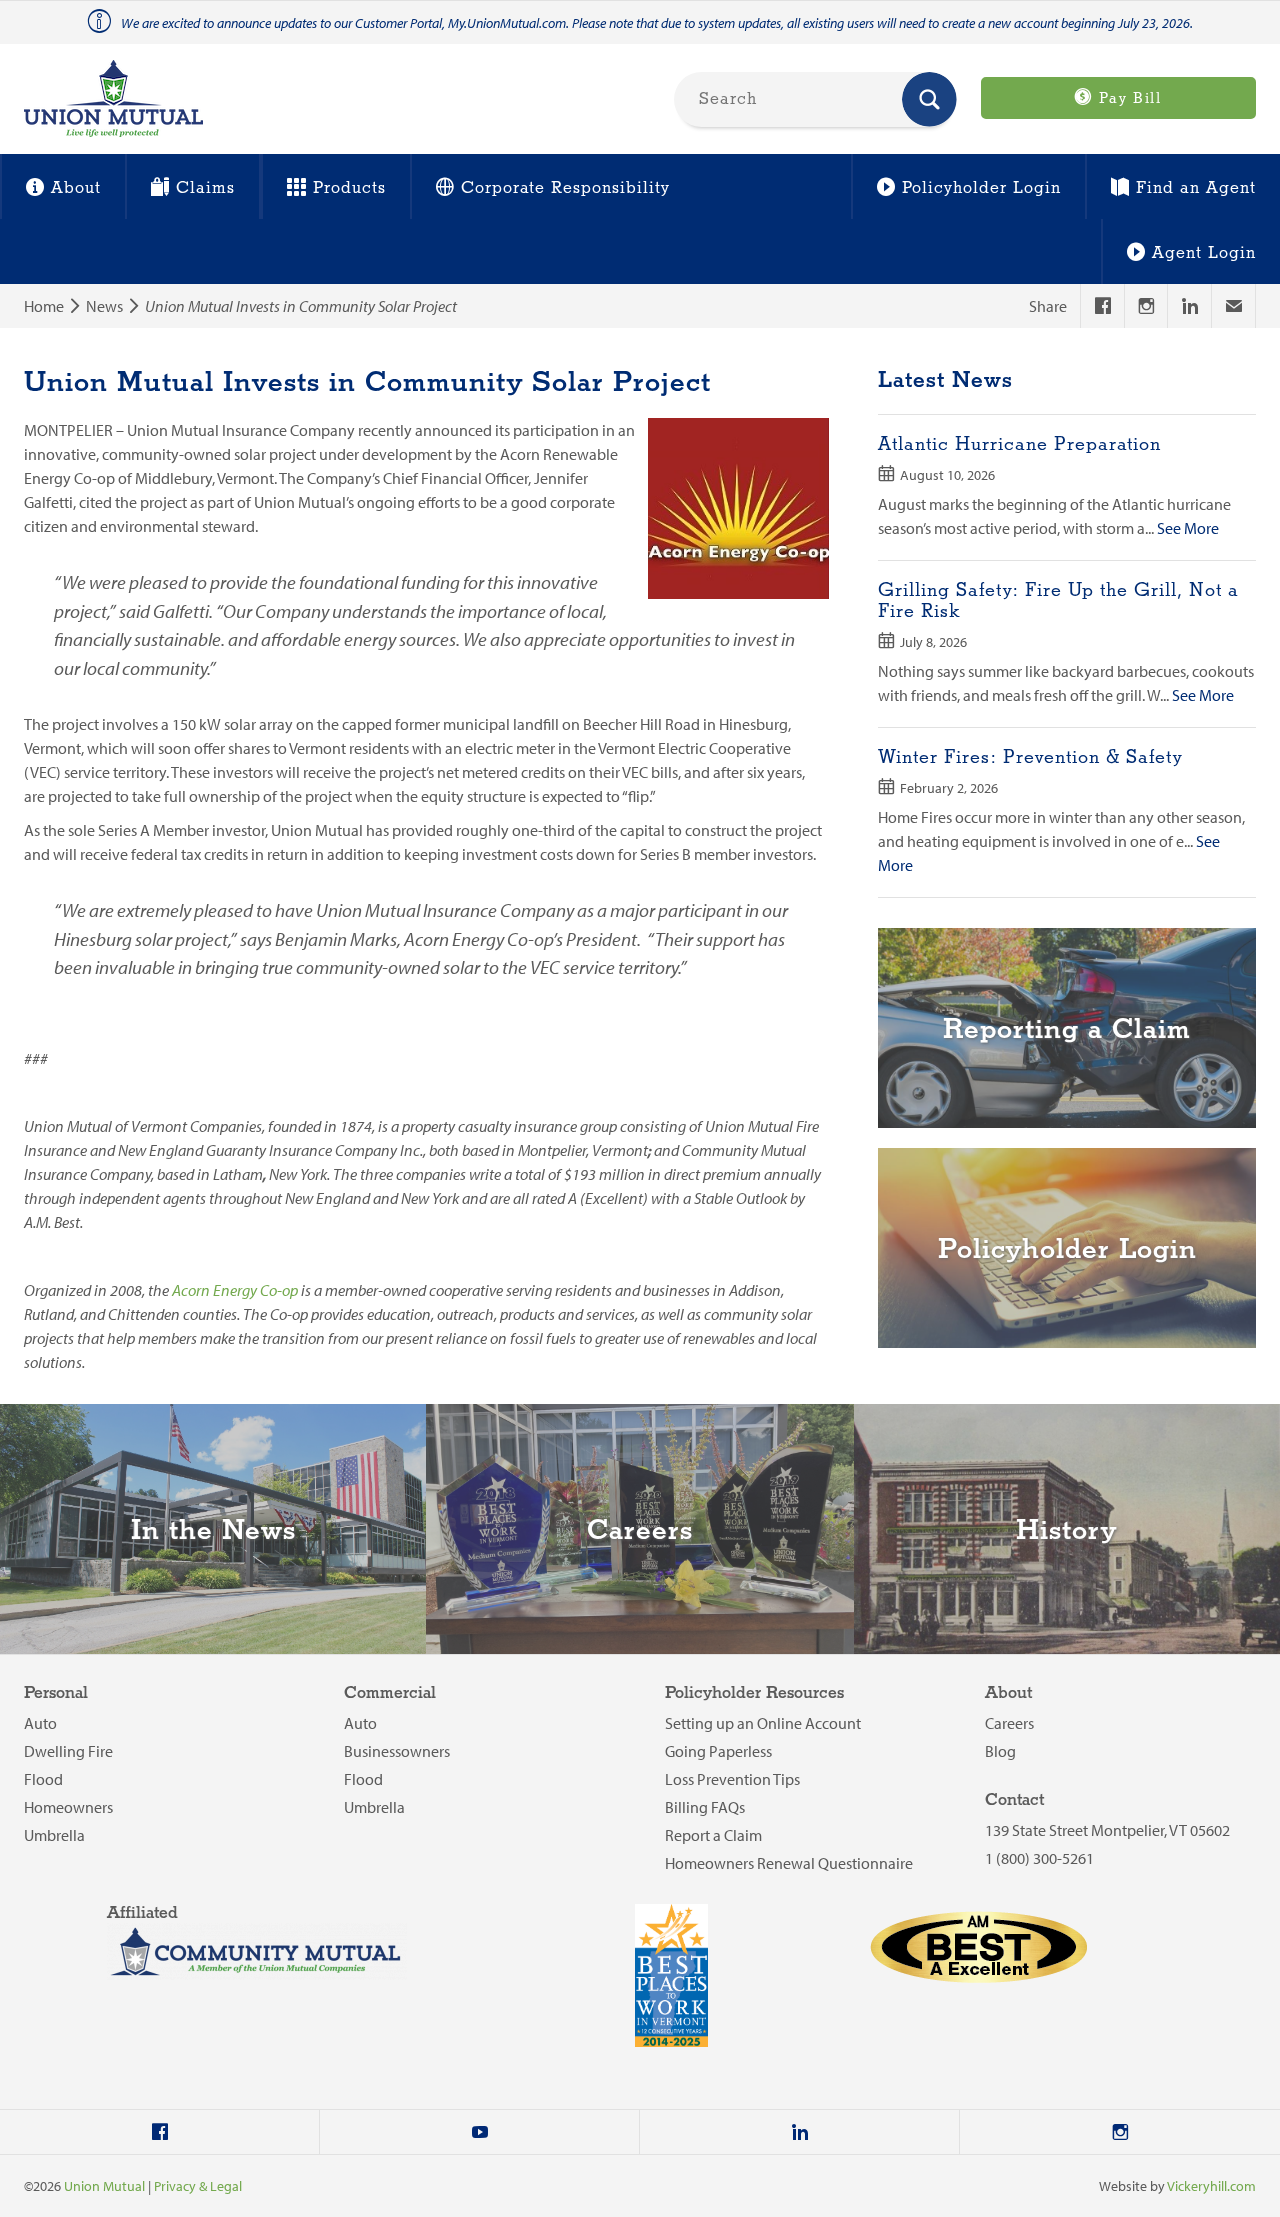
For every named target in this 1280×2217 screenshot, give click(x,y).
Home (44, 306)
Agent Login (1204, 253)
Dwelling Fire (68, 1751)
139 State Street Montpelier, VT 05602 (1107, 1830)
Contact (1014, 1800)
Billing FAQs (705, 1807)
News (104, 306)
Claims (205, 188)
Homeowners (68, 1807)
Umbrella (54, 1835)
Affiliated (142, 1913)
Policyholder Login (981, 188)
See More (1188, 528)
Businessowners (397, 1751)
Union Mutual (104, 2186)
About (76, 188)
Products (349, 188)
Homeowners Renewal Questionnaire (789, 1863)
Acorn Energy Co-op (235, 1290)
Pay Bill (1127, 99)
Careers (1009, 1723)
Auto (40, 1723)
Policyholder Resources (754, 1693)
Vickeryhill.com (1211, 2186)
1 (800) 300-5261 (1039, 1858)
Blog (1000, 1751)
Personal (56, 1693)
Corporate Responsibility (565, 188)
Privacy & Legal (198, 2186)
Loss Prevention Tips (732, 1779)
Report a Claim (713, 1835)
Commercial (390, 1693)
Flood (43, 1779)
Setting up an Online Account (763, 1723)
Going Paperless (718, 1751)
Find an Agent (1196, 188)
